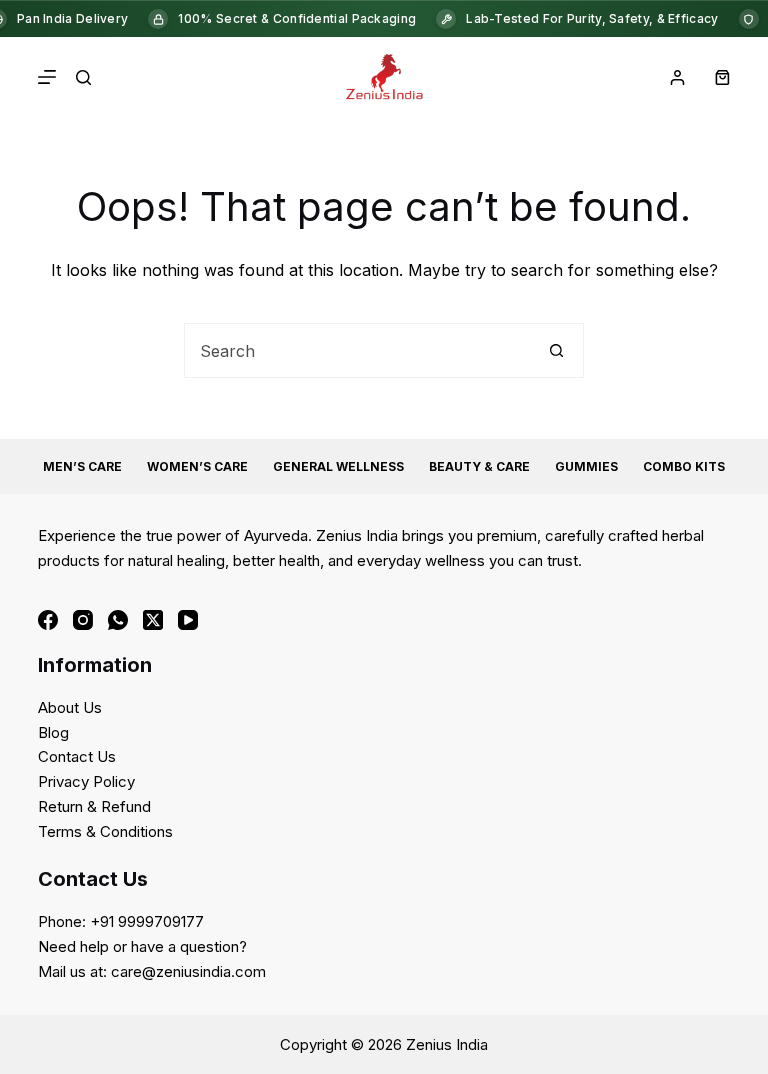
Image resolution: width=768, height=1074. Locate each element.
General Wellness (338, 466)
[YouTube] (188, 620)
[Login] (677, 77)
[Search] (83, 77)
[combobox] (357, 350)
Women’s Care (197, 466)
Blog (53, 732)
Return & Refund (94, 806)
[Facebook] (48, 620)
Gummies (586, 466)
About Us (70, 707)
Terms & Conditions (105, 831)
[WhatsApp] (118, 620)
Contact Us (77, 756)
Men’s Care (82, 466)
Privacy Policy (86, 781)
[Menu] (47, 77)
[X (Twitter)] (153, 620)
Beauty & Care (479, 466)
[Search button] (556, 350)
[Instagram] (83, 620)
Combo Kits (684, 466)
